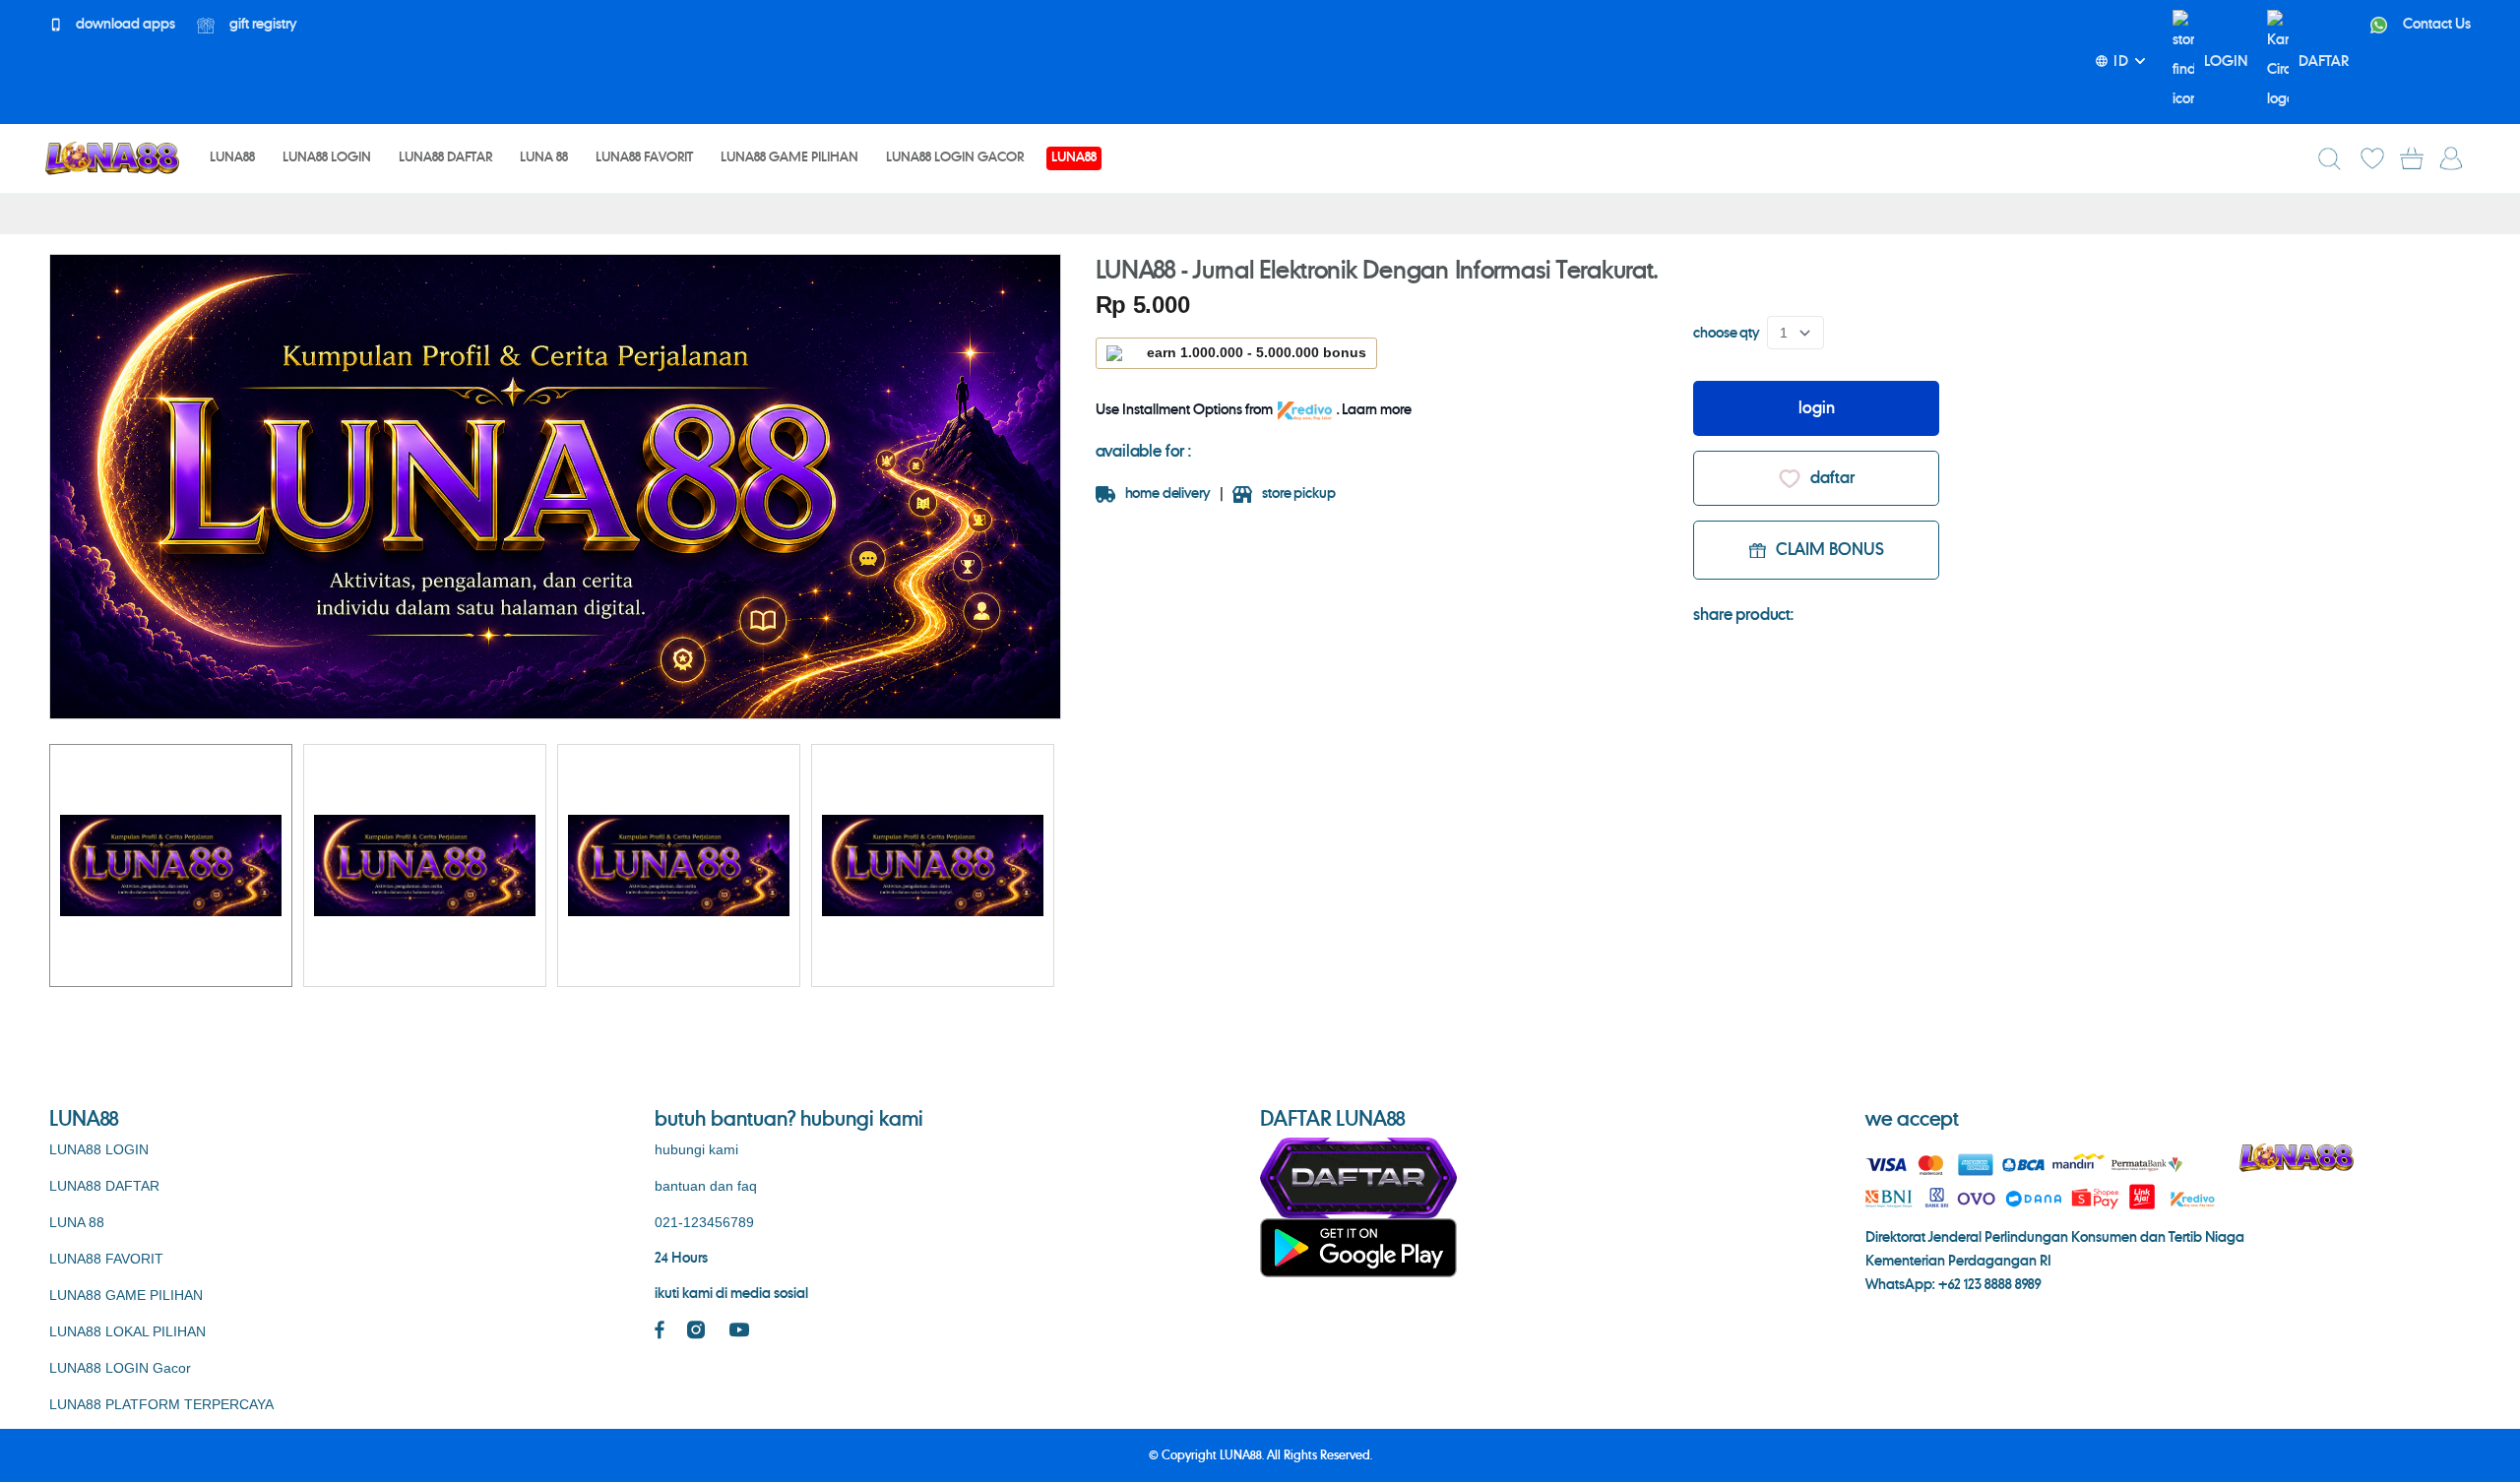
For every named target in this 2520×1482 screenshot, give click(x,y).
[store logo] (112, 158)
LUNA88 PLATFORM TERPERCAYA (161, 1404)
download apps (124, 25)
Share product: (1743, 615)
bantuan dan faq (706, 1186)
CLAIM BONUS (1830, 550)
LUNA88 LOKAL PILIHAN (127, 1331)
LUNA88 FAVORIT (106, 1259)
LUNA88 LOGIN (99, 1149)
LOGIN (2226, 62)
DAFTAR (2324, 62)
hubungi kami (696, 1149)
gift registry (261, 25)
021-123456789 (704, 1222)
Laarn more (1377, 410)
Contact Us (2435, 25)
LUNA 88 (77, 1222)
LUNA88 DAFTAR (104, 1186)
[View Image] (171, 865)
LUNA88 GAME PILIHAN (126, 1295)
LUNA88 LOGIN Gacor (120, 1368)
